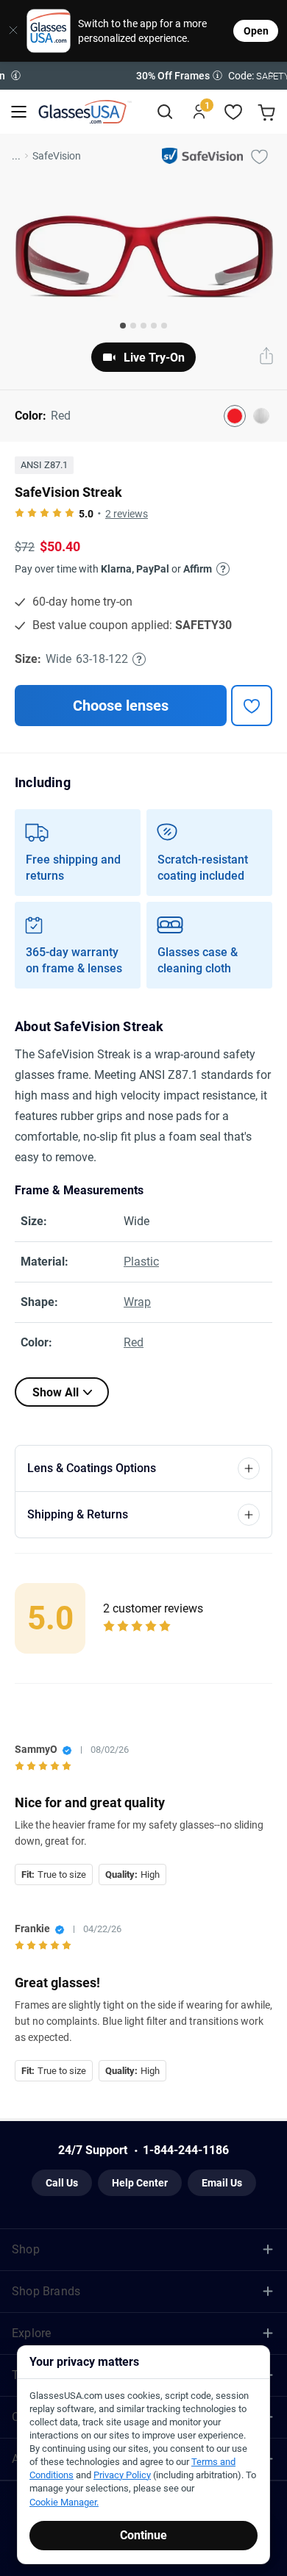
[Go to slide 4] (154, 326)
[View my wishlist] (234, 112)
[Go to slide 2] (133, 326)
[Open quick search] (164, 112)
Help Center (140, 2183)
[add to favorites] (252, 706)
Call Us (62, 2183)
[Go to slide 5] (164, 326)
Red (134, 1342)
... (16, 156)
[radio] (20, 514)
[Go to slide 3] (143, 326)
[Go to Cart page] (268, 112)
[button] (143, 76)
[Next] (272, 76)
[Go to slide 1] (123, 326)
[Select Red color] (235, 416)
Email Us (222, 2183)
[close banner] (8, 31)
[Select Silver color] (261, 416)
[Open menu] (19, 112)
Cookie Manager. (64, 2502)
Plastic (141, 1262)
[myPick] (259, 156)
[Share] (266, 357)
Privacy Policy (122, 2475)
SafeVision (57, 156)
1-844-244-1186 (186, 2150)
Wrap (137, 1302)
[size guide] (139, 659)
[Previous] (15, 76)
